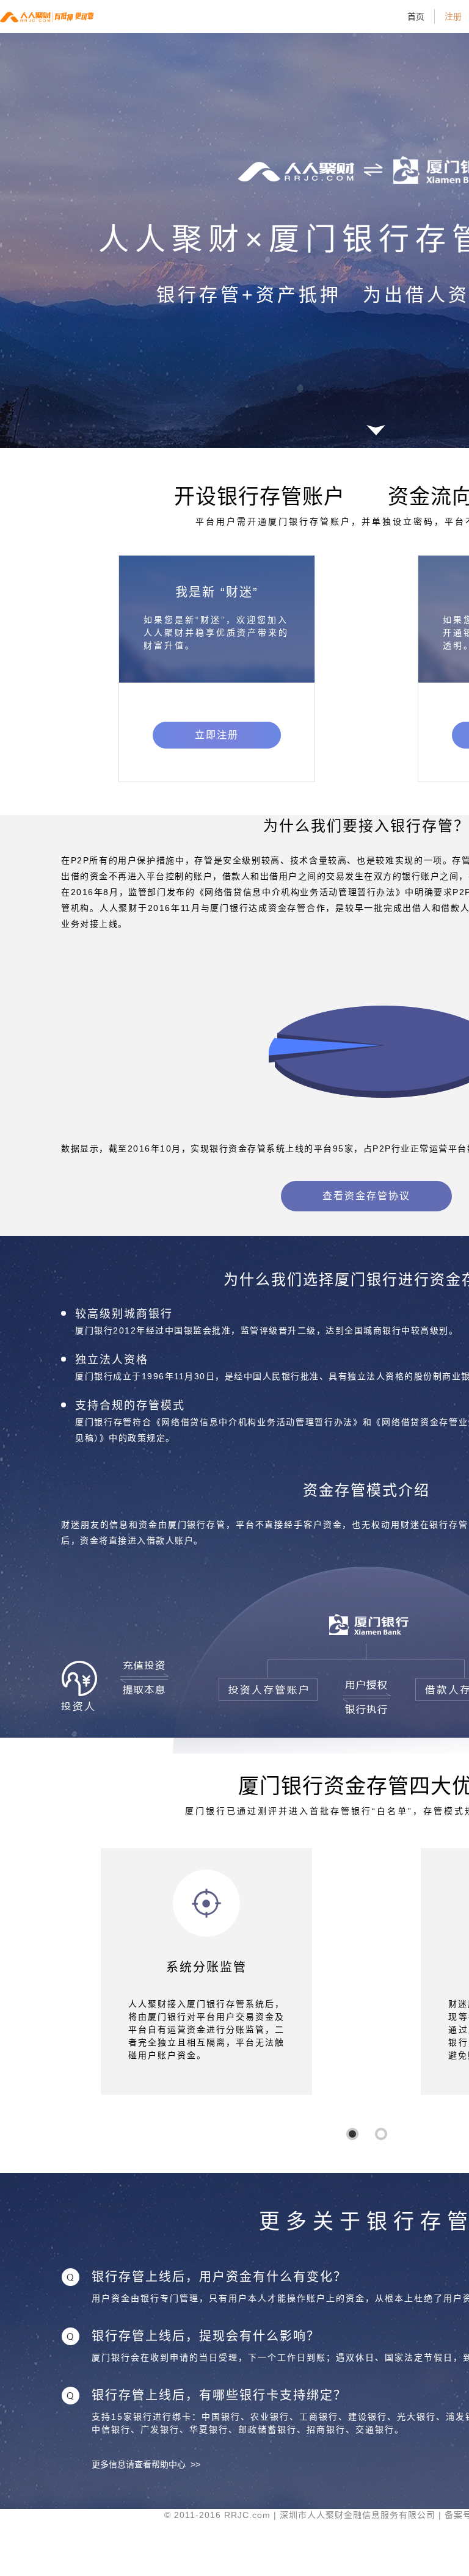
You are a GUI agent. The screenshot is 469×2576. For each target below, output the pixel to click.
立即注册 (217, 735)
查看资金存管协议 (366, 1196)
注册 (453, 16)
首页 (416, 16)
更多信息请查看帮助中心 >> (146, 2464)
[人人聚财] (52, 16)
